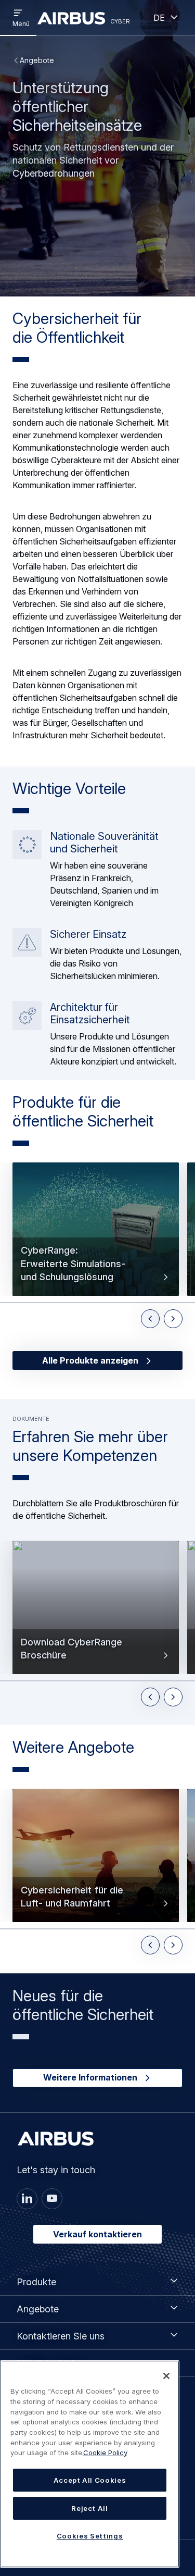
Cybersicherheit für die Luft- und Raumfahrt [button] (72, 1897)
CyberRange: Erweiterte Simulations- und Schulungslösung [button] (73, 1263)
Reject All (90, 2508)
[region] (90, 2464)
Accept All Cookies (90, 2480)
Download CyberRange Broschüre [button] (71, 1649)
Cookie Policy (105, 2453)
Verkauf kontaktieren (97, 2234)
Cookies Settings (90, 2536)
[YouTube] (52, 2199)
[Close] (166, 2376)
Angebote (37, 60)
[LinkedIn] (27, 2199)
